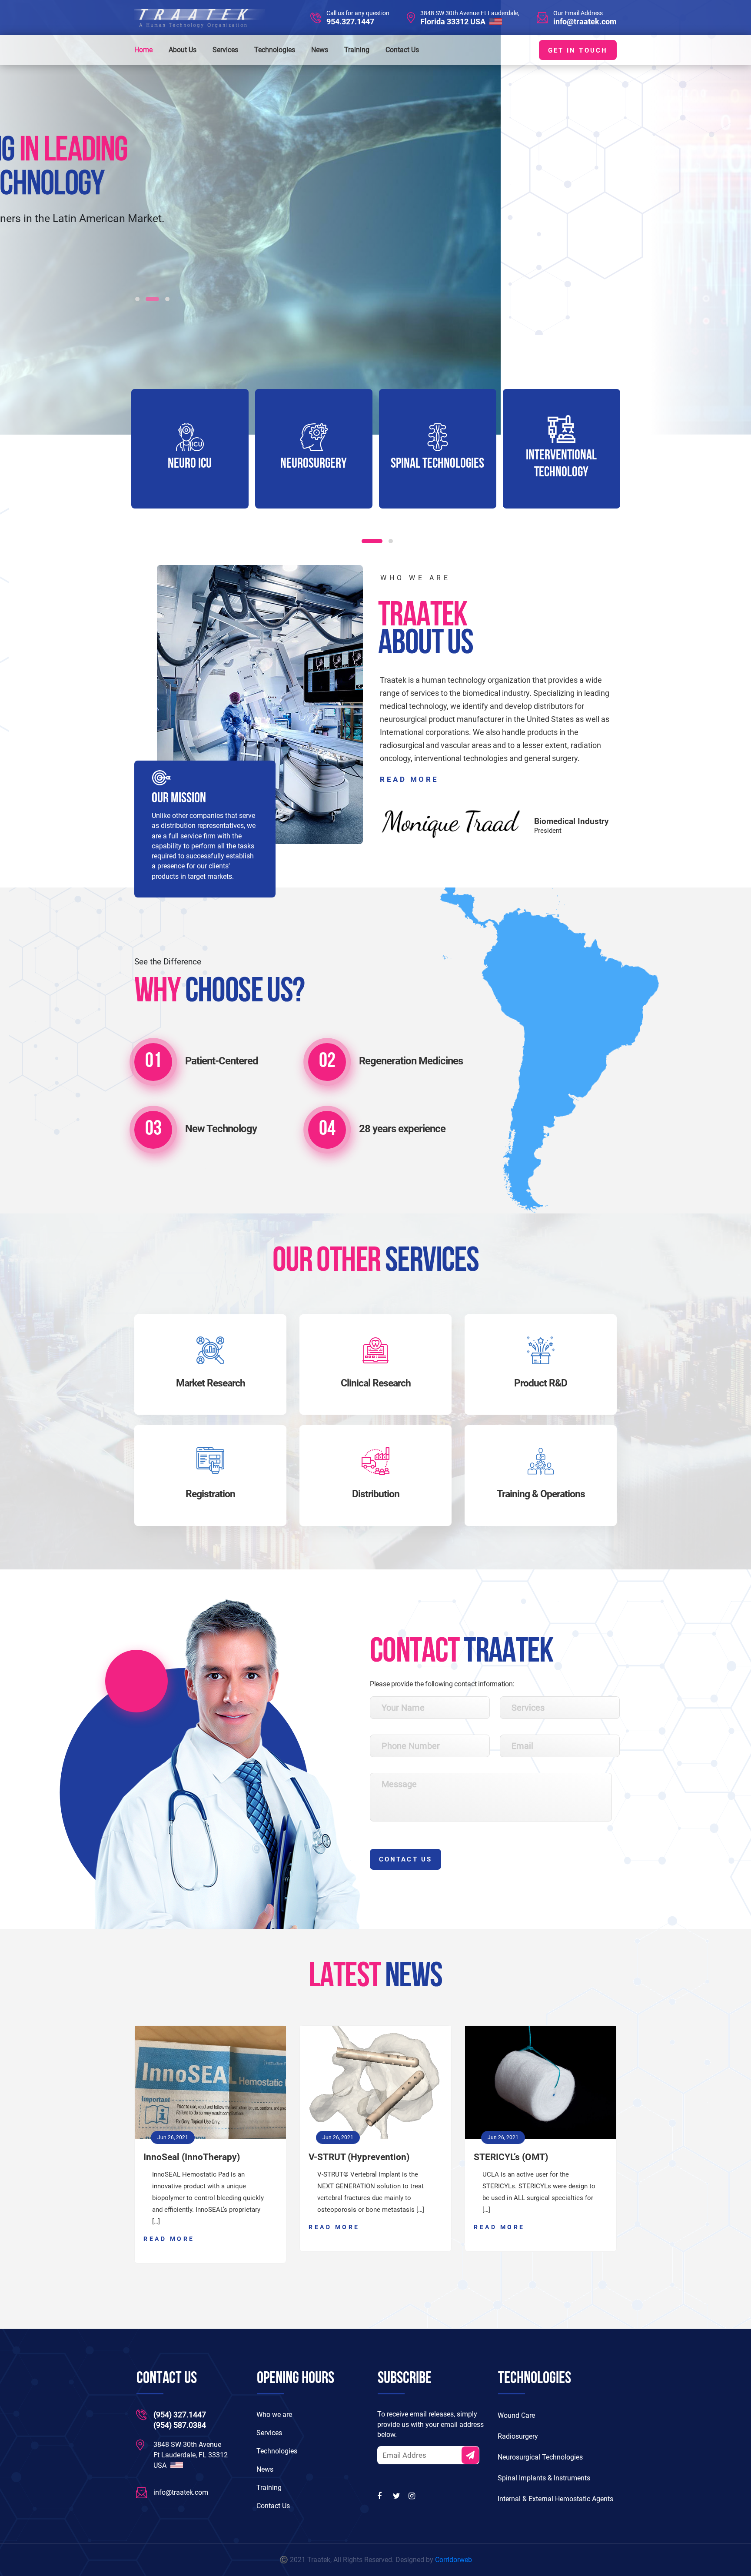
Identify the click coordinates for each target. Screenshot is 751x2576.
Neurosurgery (190, 464)
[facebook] (382, 2496)
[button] (137, 299)
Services (225, 50)
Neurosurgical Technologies (540, 2457)
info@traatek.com (585, 22)
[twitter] (397, 2496)
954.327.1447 (350, 22)
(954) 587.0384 (180, 2425)
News (320, 50)
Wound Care (516, 2415)
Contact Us (402, 50)
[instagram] (413, 2496)
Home (143, 50)
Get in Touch (578, 50)
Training (357, 50)
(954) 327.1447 (180, 2415)
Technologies (275, 50)
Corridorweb (454, 2560)
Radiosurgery (518, 2436)
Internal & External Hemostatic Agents (555, 2499)
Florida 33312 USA (454, 22)
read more (409, 779)
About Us (183, 50)
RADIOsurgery (562, 464)
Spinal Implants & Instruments (544, 2478)
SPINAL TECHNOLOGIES (314, 464)
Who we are (274, 2415)
